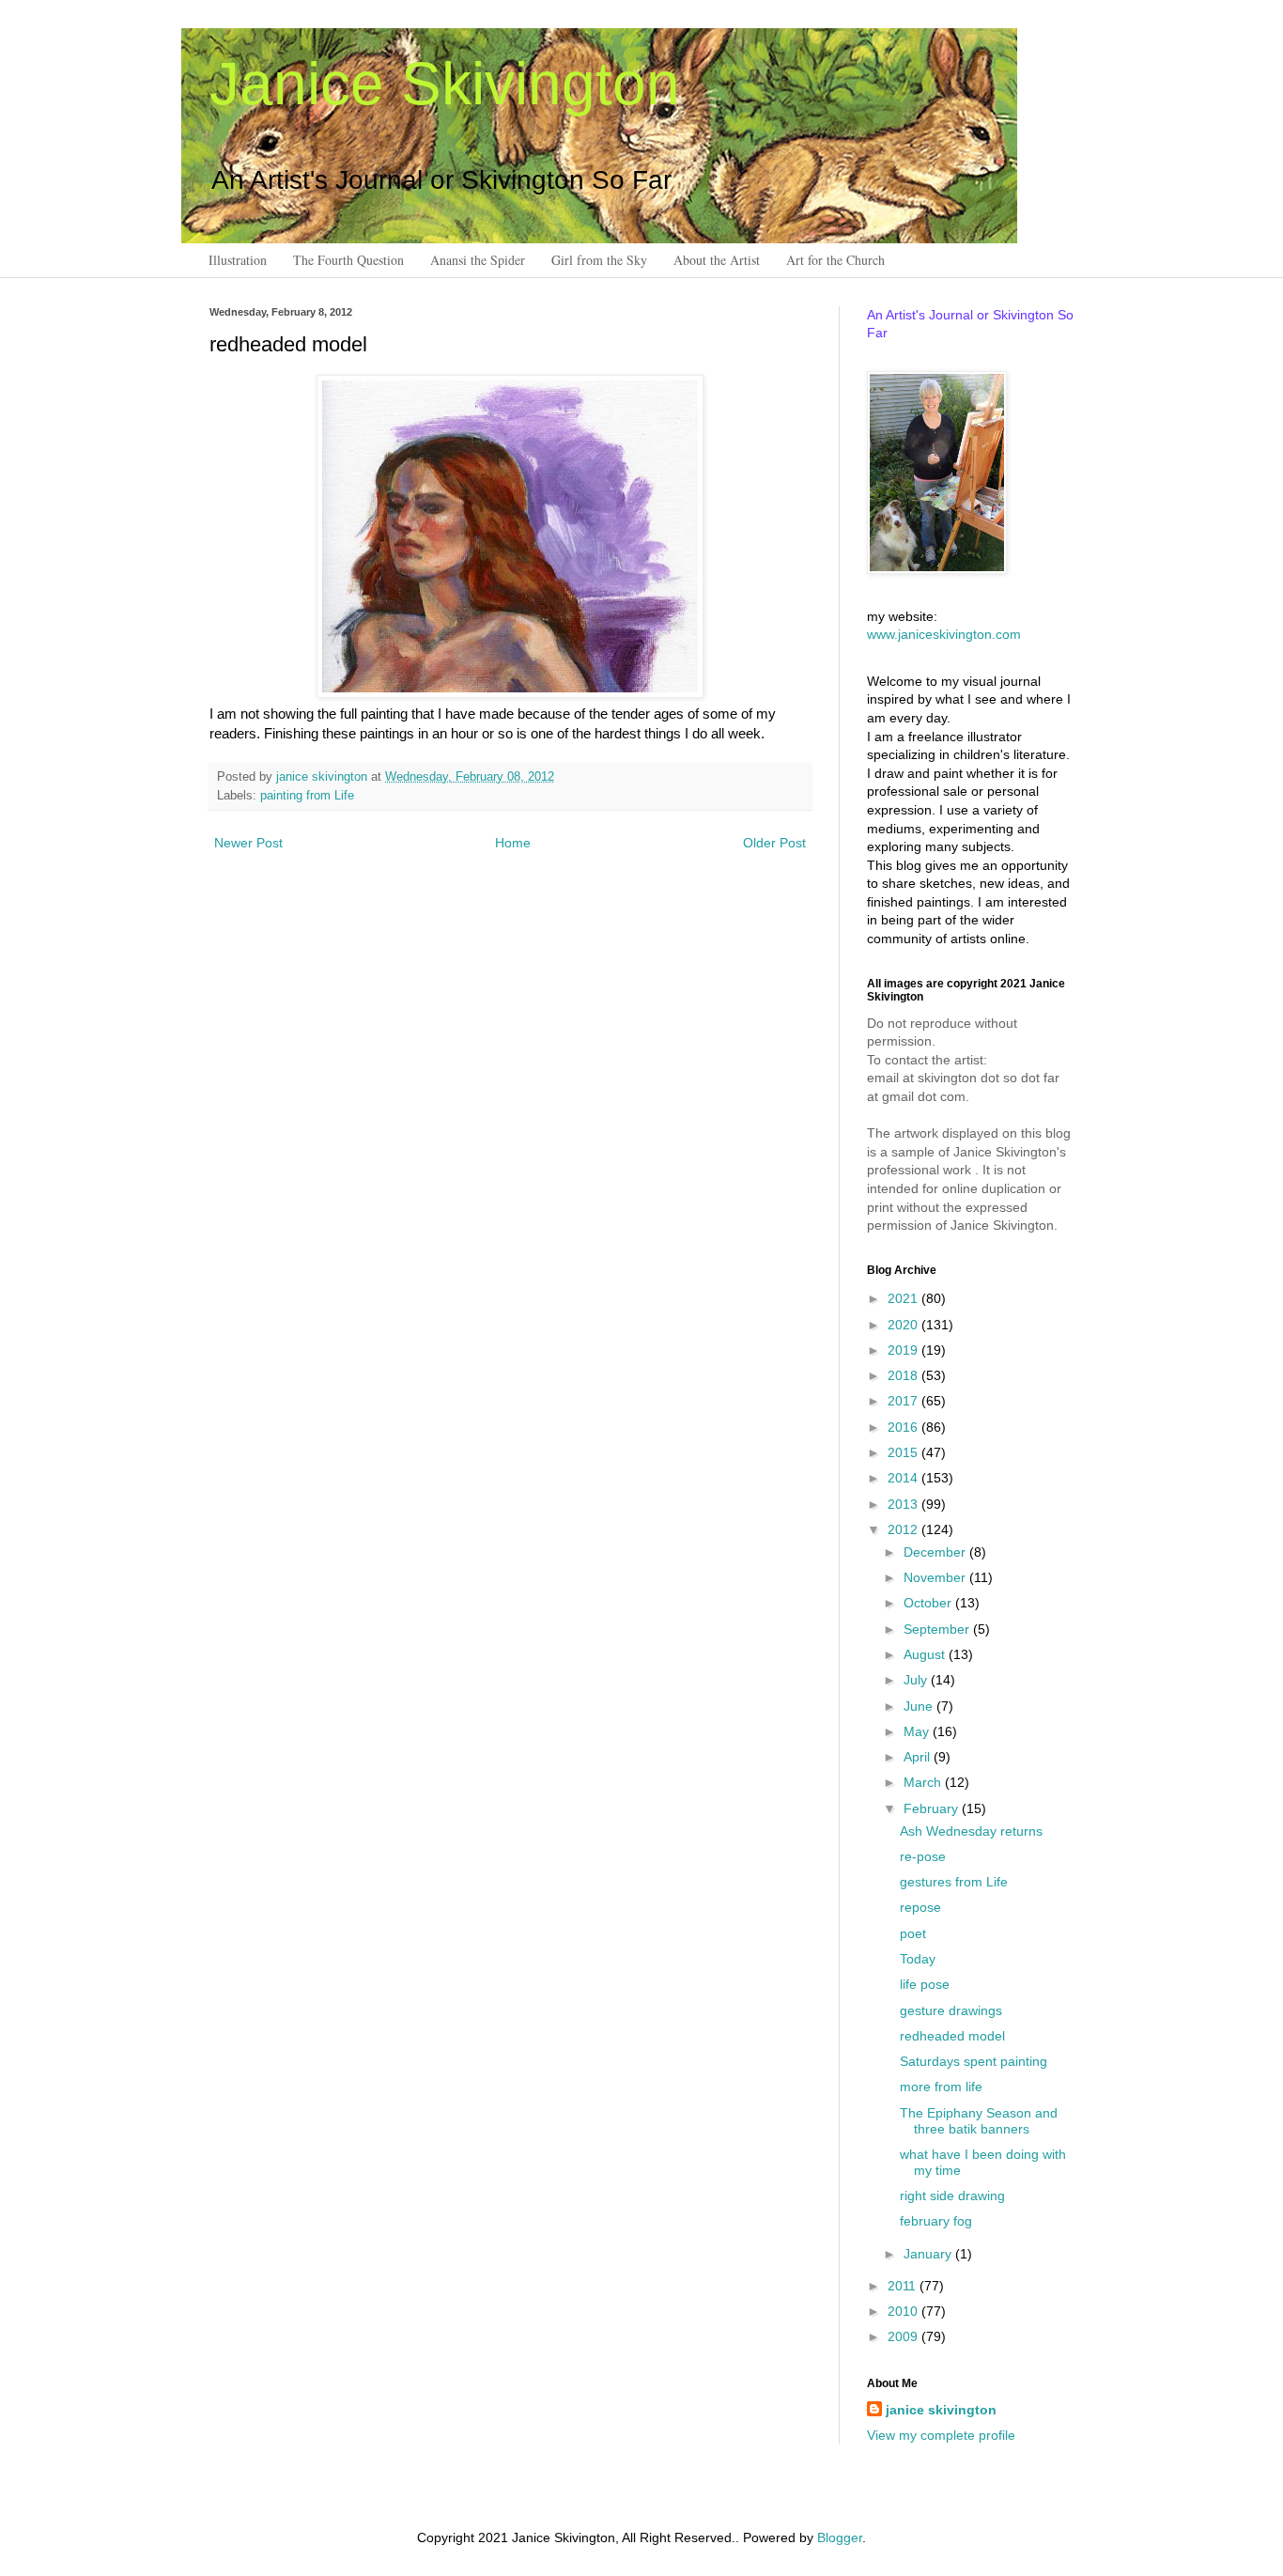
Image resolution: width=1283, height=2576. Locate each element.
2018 (904, 1375)
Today (918, 1959)
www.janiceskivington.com (944, 634)
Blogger (840, 2537)
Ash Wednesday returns (971, 1831)
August (926, 1654)
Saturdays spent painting (974, 2061)
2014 (904, 1478)
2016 (904, 1427)
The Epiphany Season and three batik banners (979, 2121)
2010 (904, 2311)
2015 (904, 1452)
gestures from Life (954, 1882)
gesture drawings (951, 2010)
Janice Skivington (445, 84)
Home (513, 843)
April (919, 1757)
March (924, 1782)
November (936, 1577)
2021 (904, 1298)
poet (913, 1933)
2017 (904, 1401)
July (917, 1680)
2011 (904, 2286)
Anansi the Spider (478, 260)
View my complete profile (941, 2435)
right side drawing (952, 2196)
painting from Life (307, 796)
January (929, 2254)
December (936, 1552)
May (918, 1731)
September (938, 1629)
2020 (904, 1325)
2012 (904, 1529)
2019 (904, 1350)
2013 (904, 1504)
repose (920, 1907)
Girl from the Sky (599, 260)
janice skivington (324, 777)
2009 (904, 2336)
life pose (925, 1984)
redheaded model (952, 2036)
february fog (936, 2221)
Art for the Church (835, 260)
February (933, 1808)
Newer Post (248, 843)
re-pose (923, 1856)
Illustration (238, 260)
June (920, 1706)
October (929, 1603)
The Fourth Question (348, 260)
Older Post (774, 843)
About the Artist (717, 260)
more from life (941, 2087)
